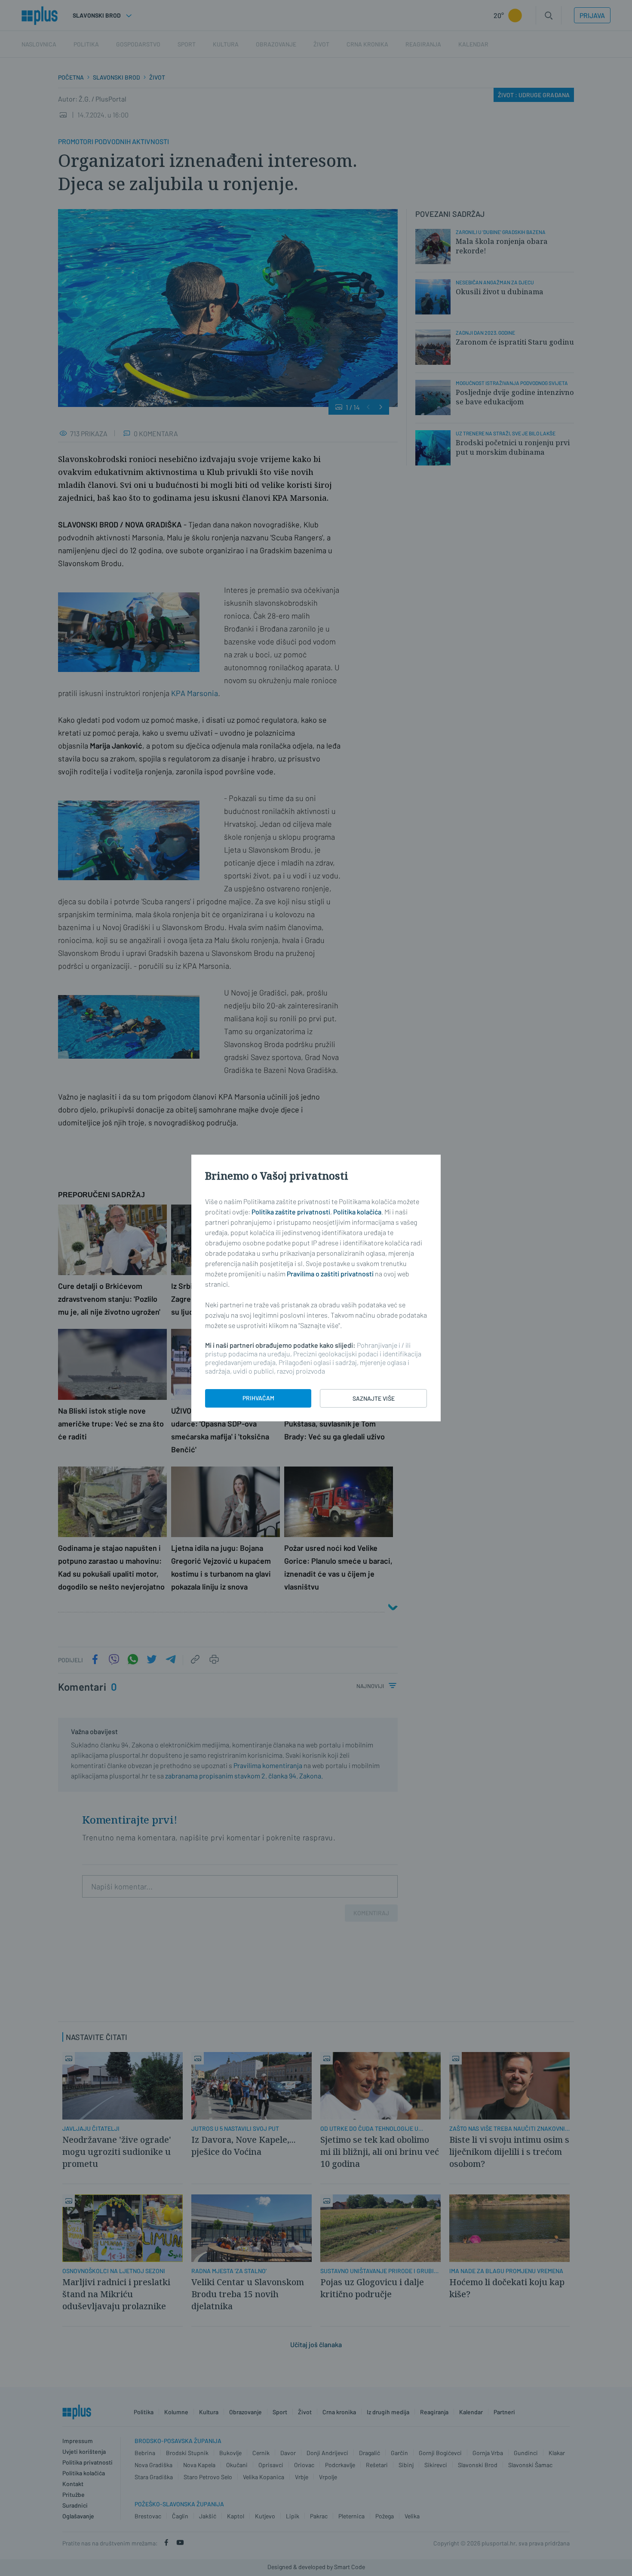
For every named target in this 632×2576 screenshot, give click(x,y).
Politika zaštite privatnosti (291, 1212)
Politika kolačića (357, 1212)
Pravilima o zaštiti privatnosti (330, 1274)
